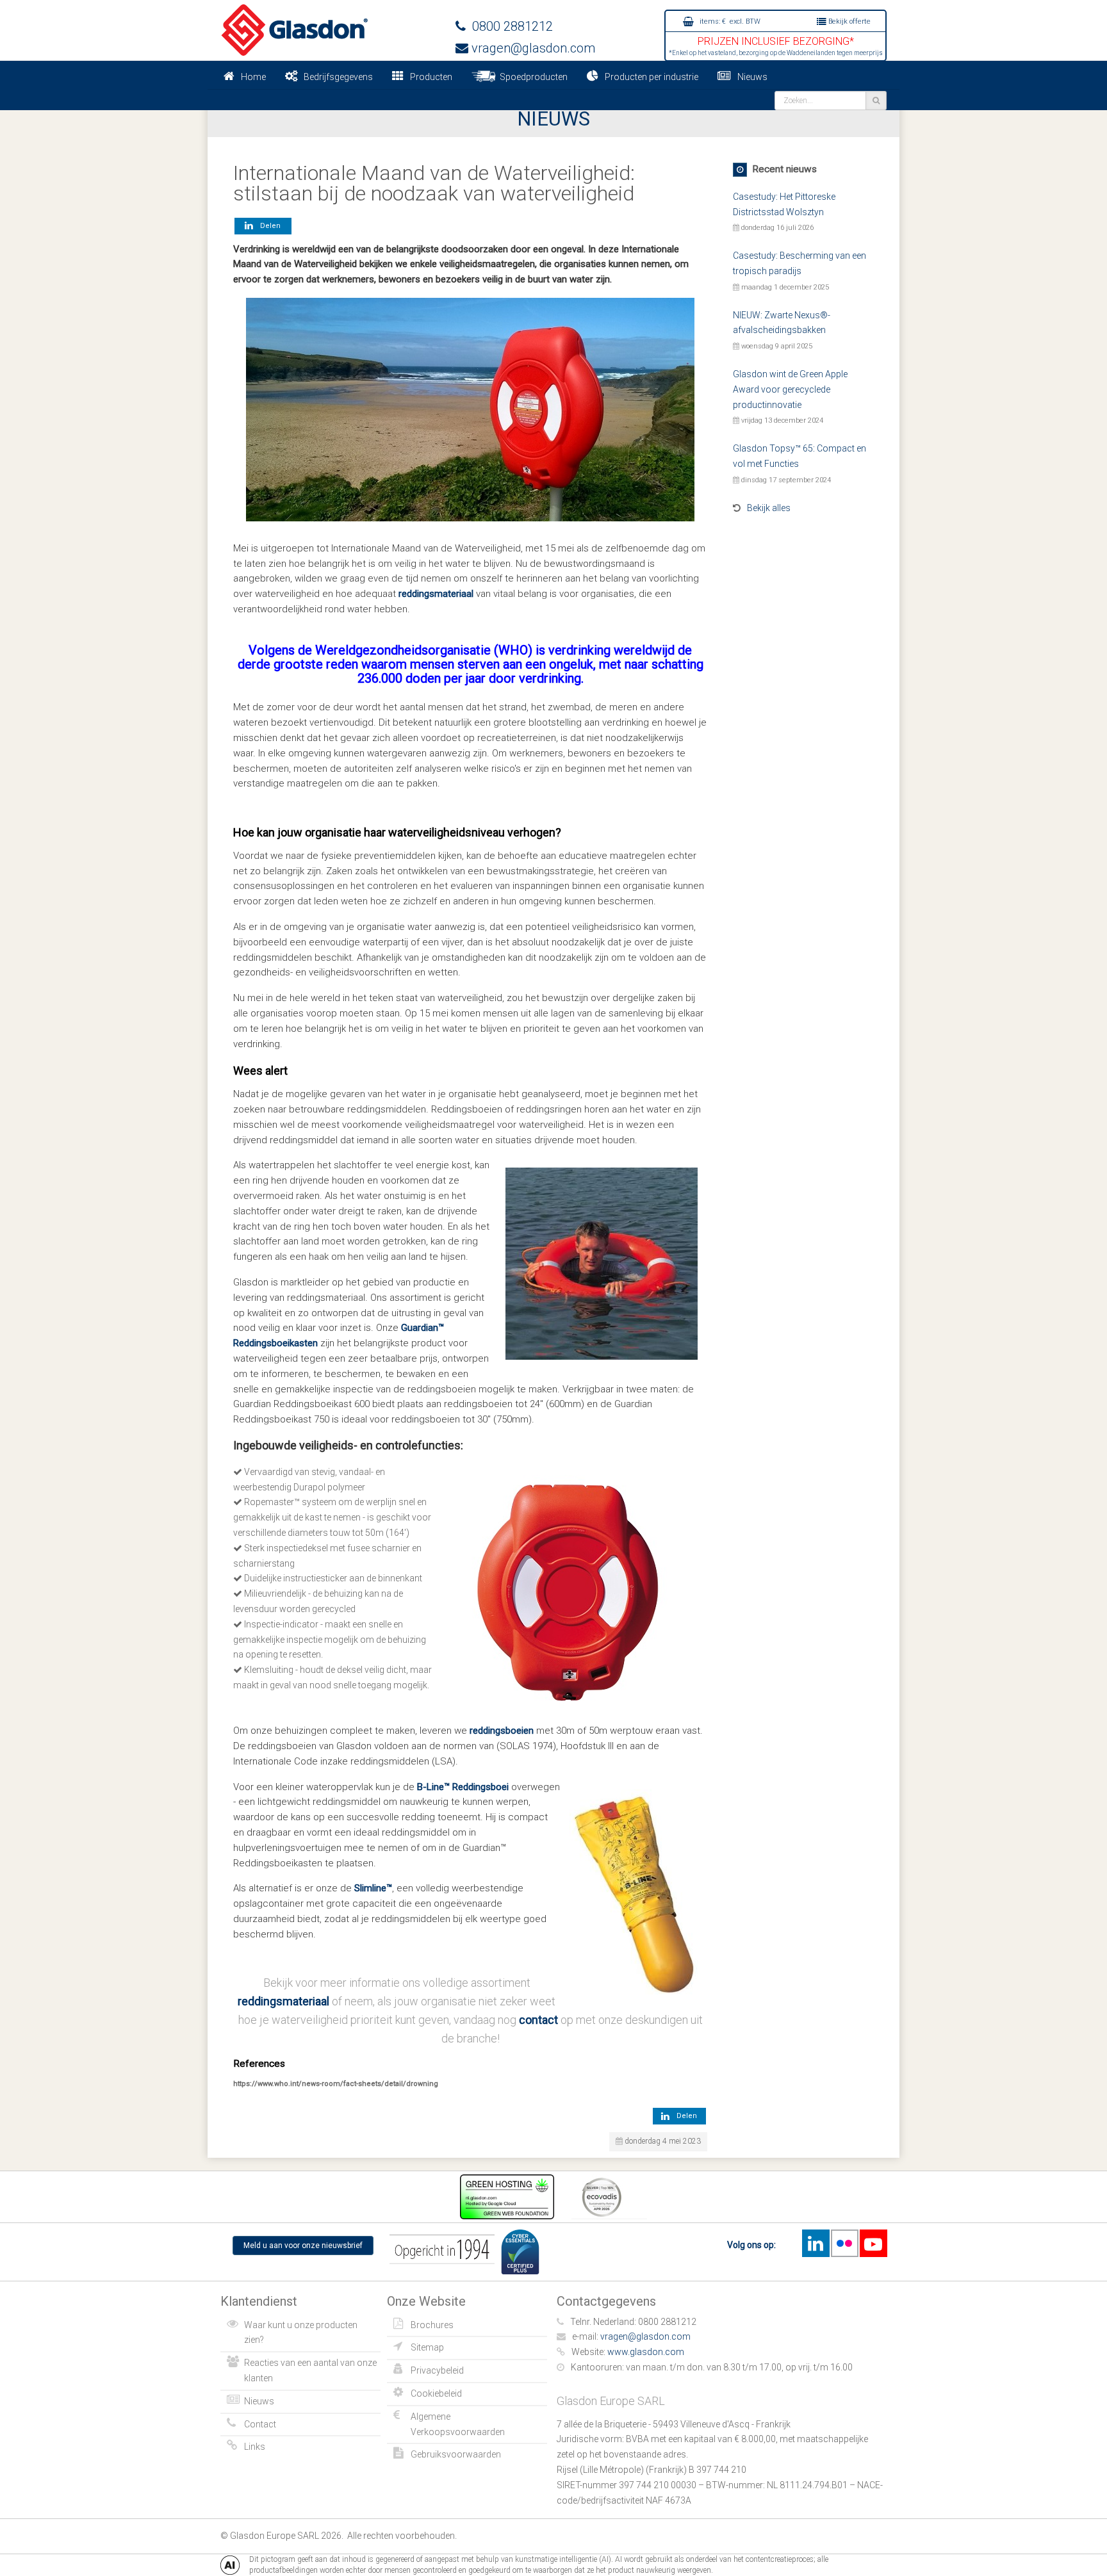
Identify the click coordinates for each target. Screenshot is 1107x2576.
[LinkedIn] (816, 2243)
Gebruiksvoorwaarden (456, 2454)
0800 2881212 (509, 26)
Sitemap (427, 2347)
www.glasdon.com (646, 2352)
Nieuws (752, 77)
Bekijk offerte (849, 21)
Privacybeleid (437, 2370)
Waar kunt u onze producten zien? (301, 2333)
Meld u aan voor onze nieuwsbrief (303, 2246)
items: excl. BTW (729, 21)
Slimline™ (373, 1888)
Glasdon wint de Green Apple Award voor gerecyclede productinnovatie (790, 389)
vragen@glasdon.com (532, 48)
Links (255, 2447)
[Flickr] (844, 2243)
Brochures (432, 2325)
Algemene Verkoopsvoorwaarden (458, 2424)
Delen (268, 226)
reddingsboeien (502, 1731)
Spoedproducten (532, 77)
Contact (260, 2424)
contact (538, 2020)
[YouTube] (873, 2243)
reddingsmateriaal (436, 594)
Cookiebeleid (436, 2393)
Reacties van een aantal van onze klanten (310, 2370)
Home (253, 77)
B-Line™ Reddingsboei (463, 1787)
